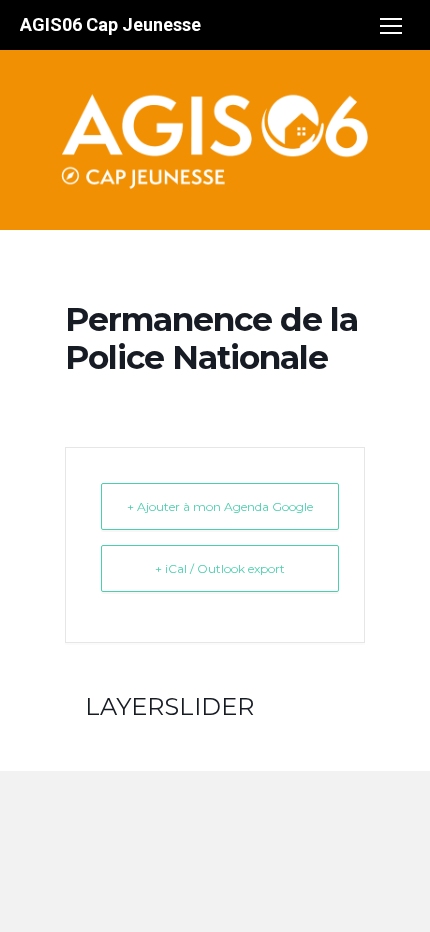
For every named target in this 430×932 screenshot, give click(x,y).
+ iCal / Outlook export (220, 568)
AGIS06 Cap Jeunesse (110, 24)
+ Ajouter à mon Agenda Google (220, 506)
